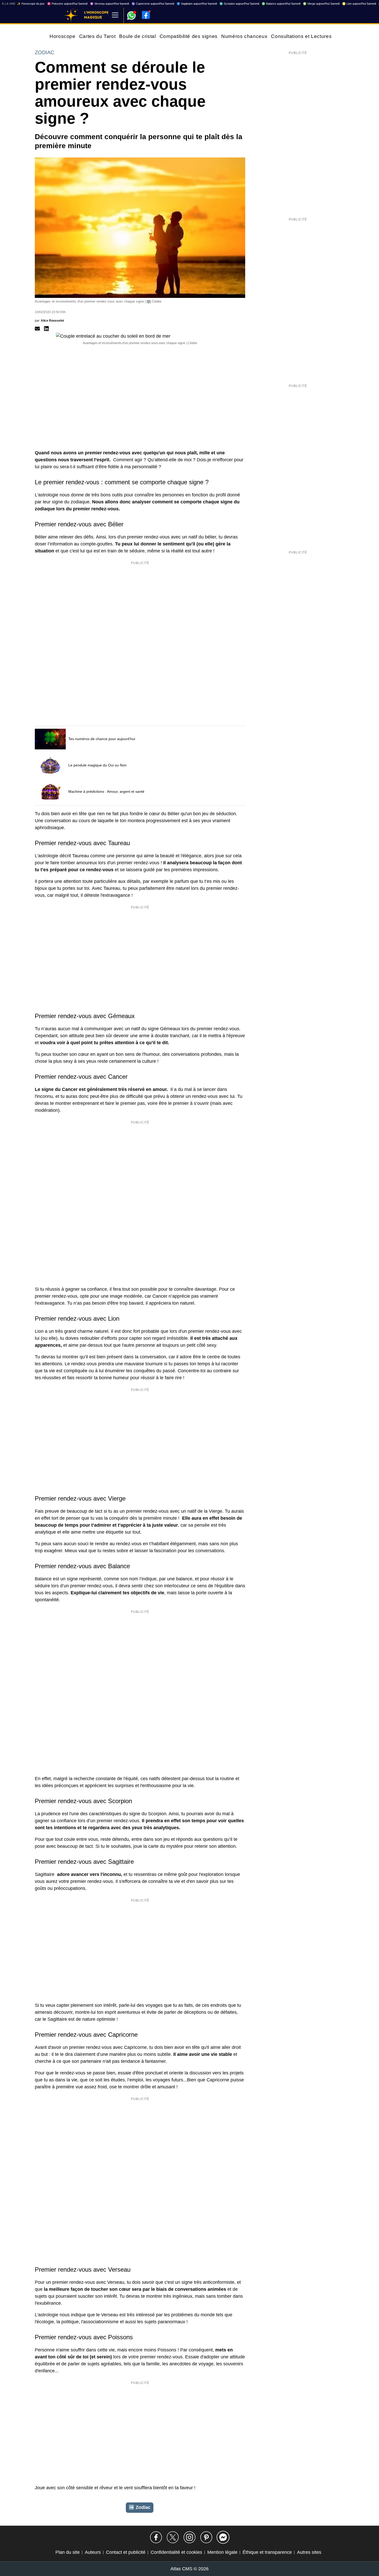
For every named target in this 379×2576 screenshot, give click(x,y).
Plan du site (68, 2552)
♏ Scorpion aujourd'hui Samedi (239, 4)
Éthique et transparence (267, 2552)
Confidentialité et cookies (176, 2552)
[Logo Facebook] (146, 15)
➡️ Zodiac (140, 2507)
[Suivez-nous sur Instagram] (190, 2537)
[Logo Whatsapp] (131, 13)
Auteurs (93, 2552)
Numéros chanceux (244, 36)
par (49, 321)
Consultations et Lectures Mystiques (314, 36)
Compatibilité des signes (189, 36)
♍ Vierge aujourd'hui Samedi (321, 4)
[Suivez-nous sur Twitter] (173, 2537)
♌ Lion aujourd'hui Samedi (359, 4)
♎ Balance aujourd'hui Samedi (281, 4)
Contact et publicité (126, 2552)
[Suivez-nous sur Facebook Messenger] (223, 2537)
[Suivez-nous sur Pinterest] (206, 2537)
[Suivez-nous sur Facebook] (156, 2537)
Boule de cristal (137, 36)
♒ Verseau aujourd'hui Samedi (109, 4)
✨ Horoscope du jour (31, 4)
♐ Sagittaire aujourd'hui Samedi (197, 4)
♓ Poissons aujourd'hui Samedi (67, 4)
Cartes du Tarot (97, 36)
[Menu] (115, 15)
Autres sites (309, 2552)
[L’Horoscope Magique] (71, 15)
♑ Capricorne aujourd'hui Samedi (153, 4)
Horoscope (63, 36)
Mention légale (222, 2552)
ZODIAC (44, 52)
